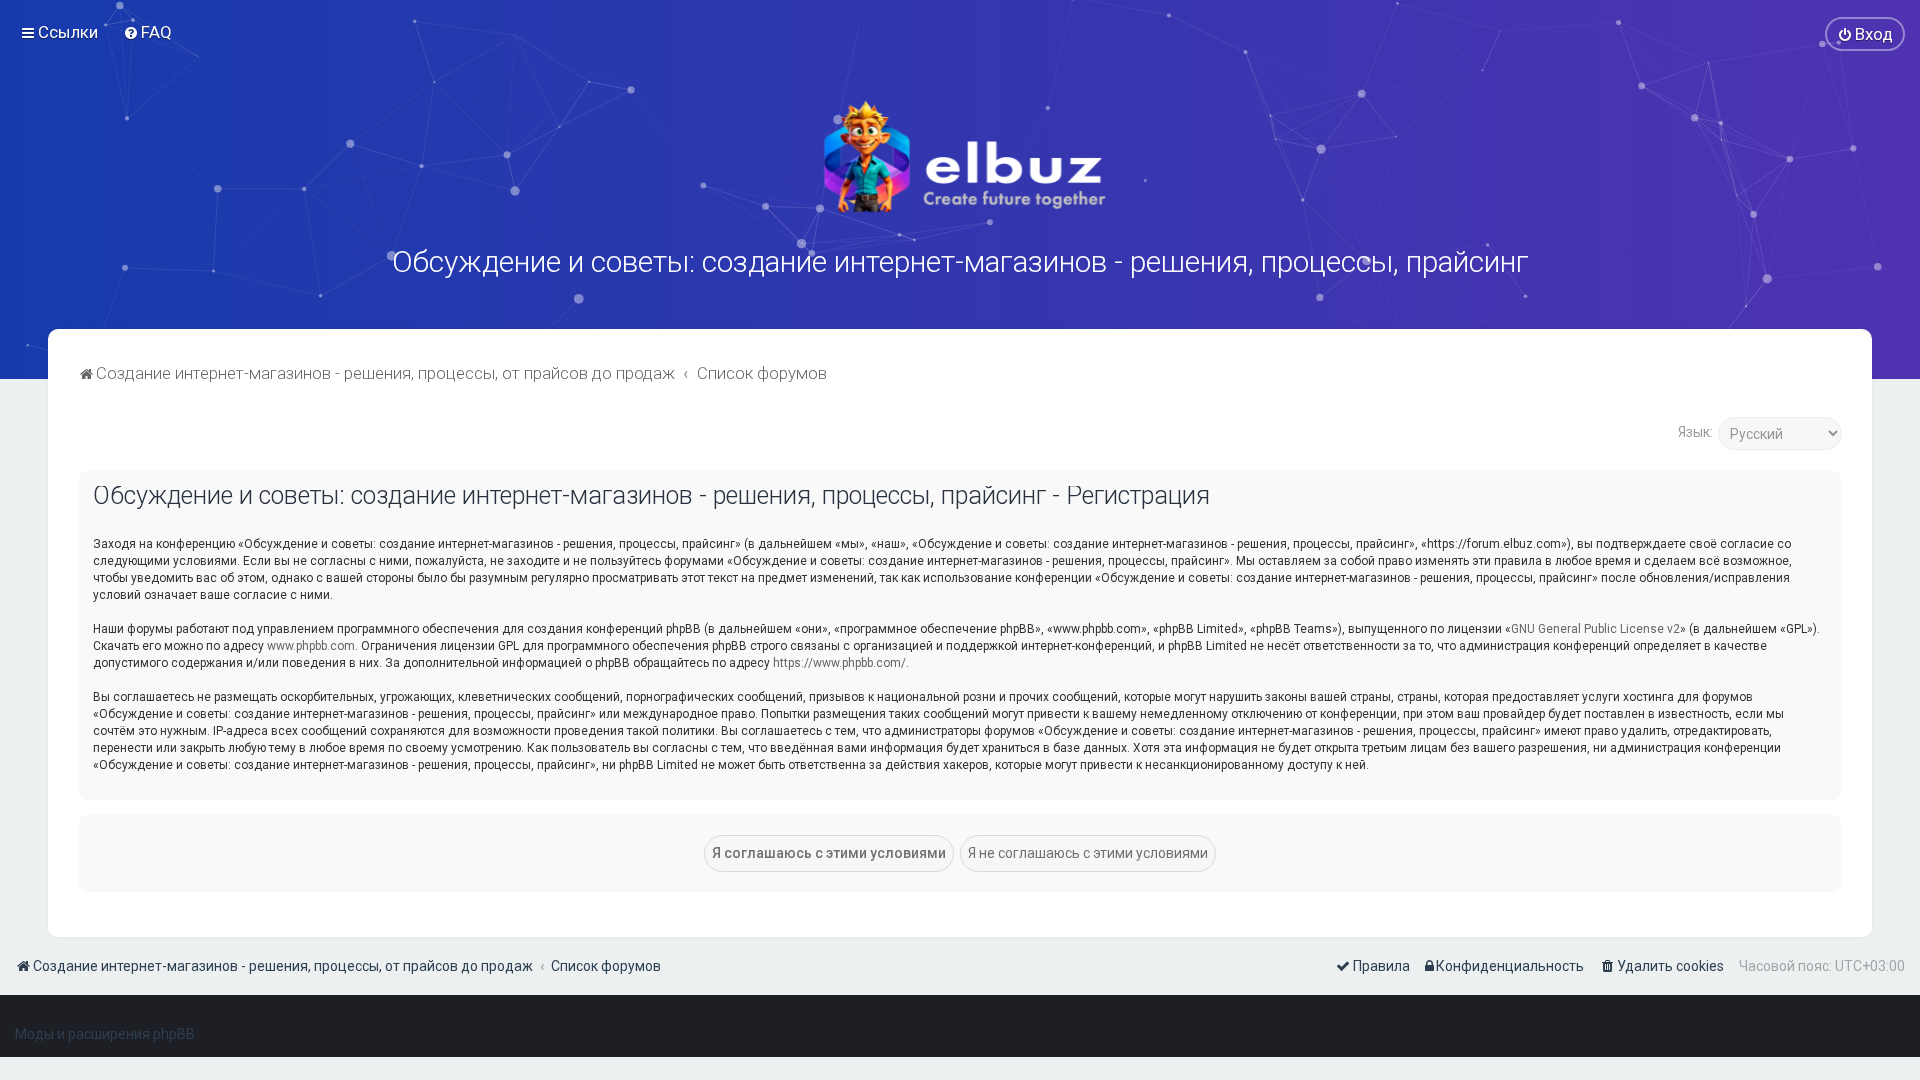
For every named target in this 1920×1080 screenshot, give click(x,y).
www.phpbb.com (311, 646)
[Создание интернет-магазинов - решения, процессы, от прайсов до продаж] (960, 157)
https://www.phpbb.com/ (839, 663)
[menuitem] (147, 32)
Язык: (1695, 432)
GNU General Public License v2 (1595, 629)
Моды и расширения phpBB (105, 1034)
